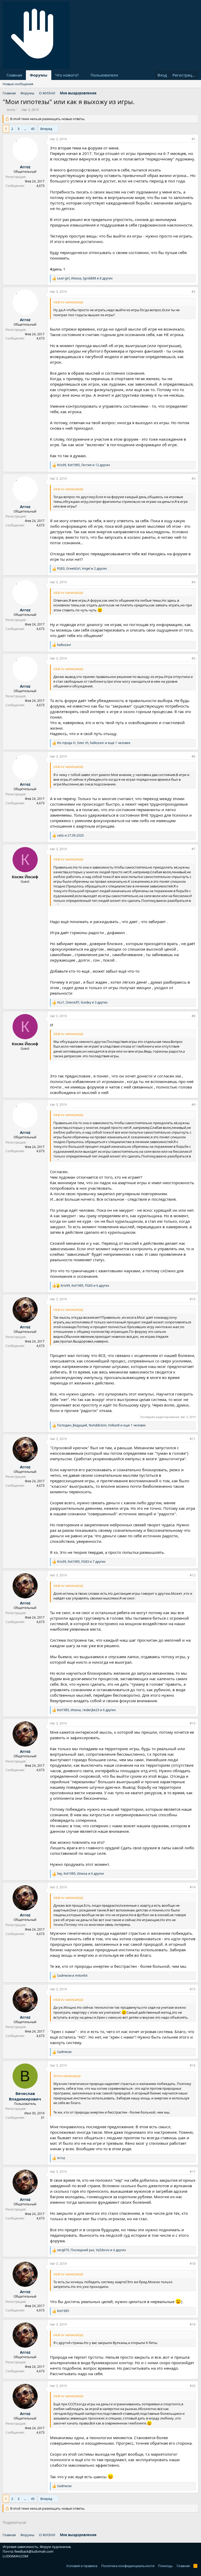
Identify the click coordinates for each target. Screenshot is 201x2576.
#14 (193, 1887)
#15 (193, 1989)
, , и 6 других (85, 1286)
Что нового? (67, 75)
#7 (194, 849)
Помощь (165, 2566)
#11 (193, 1439)
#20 (193, 2386)
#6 (194, 756)
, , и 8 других (85, 278)
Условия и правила (82, 2566)
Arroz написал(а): (67, 2076)
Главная (14, 75)
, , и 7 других (81, 1562)
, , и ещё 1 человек (94, 743)
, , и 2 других (82, 569)
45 (33, 129)
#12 (193, 1575)
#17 (193, 2172)
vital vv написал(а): (68, 302)
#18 (193, 2264)
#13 (193, 1723)
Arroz (11, 110)
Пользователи (104, 75)
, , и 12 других (83, 465)
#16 (193, 2065)
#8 (194, 1016)
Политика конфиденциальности (128, 2566)
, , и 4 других (91, 2250)
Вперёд (46, 129)
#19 (193, 2324)
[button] (83, 75)
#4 (194, 582)
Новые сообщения (18, 84)
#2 (194, 292)
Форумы (39, 75)
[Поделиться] (186, 139)
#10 (193, 1299)
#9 (194, 1105)
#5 (194, 658)
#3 (194, 479)
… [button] (25, 129)
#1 (194, 139)
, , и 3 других (82, 1003)
